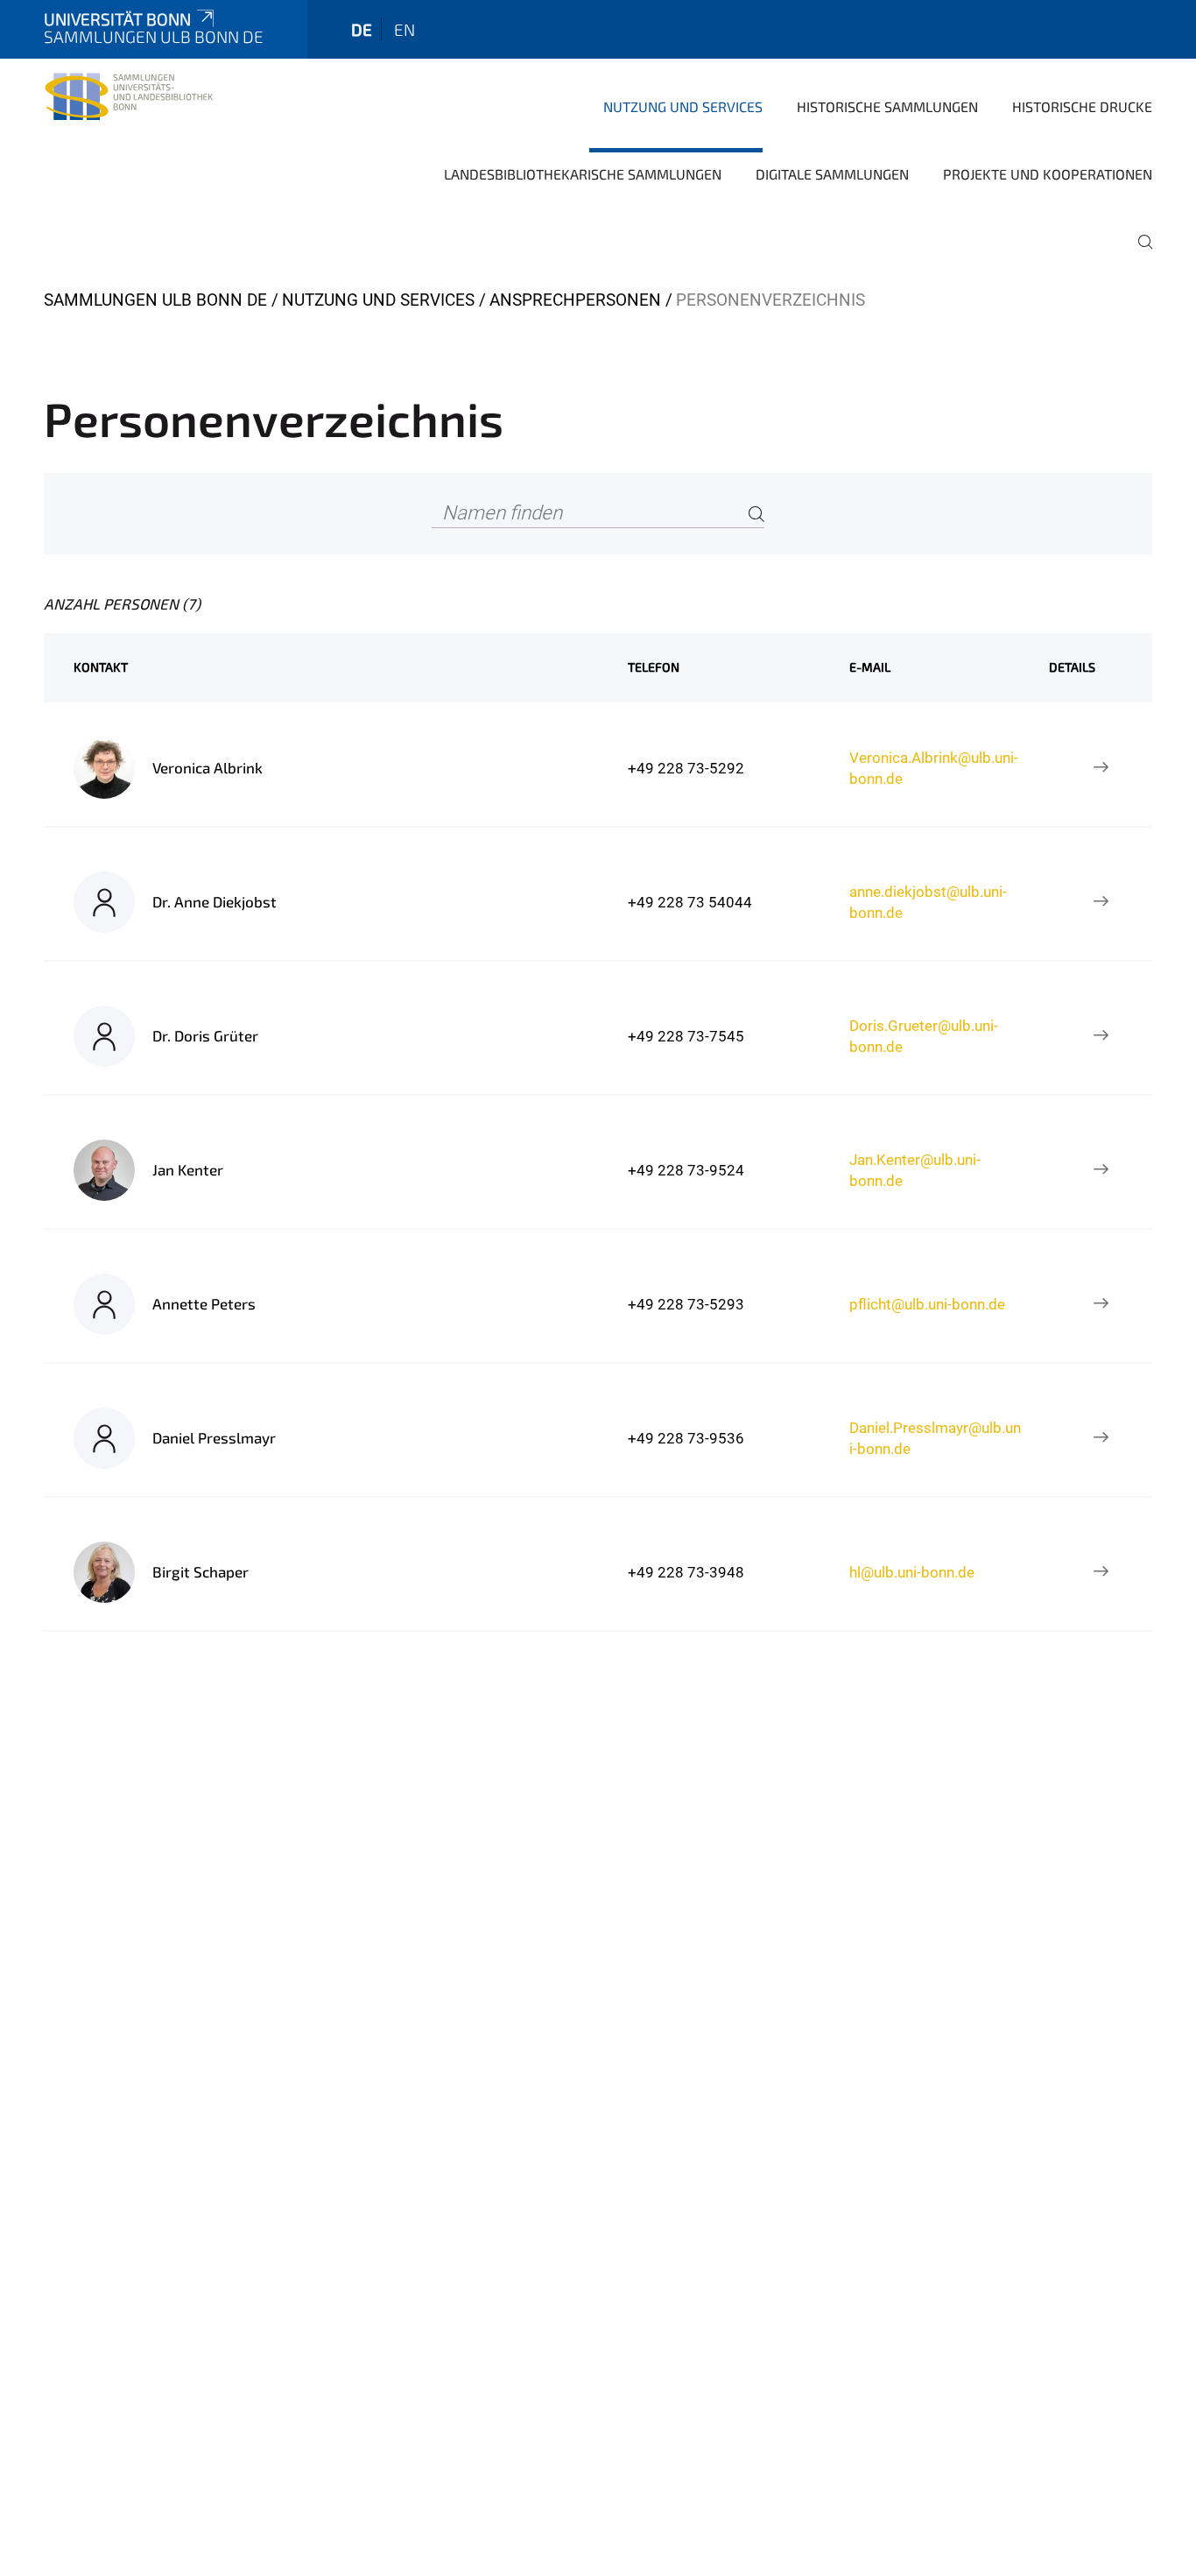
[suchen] (1138, 254)
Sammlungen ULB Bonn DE (155, 300)
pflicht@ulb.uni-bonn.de (927, 1304)
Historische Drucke (1082, 106)
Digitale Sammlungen (832, 174)
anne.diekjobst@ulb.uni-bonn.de (928, 902)
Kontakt (101, 667)
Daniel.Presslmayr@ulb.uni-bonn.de (935, 1438)
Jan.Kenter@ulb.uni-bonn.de (915, 1170)
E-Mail (870, 667)
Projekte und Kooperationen (1048, 174)
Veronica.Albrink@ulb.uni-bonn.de (934, 768)
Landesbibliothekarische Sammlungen (583, 174)
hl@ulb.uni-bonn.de (912, 1572)
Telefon (654, 667)
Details (1072, 667)
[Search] (756, 514)
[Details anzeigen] (1101, 768)
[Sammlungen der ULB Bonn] (129, 105)
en (405, 29)
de (362, 29)
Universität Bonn (117, 19)
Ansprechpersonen (575, 300)
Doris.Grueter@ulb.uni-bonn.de (924, 1036)
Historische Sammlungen (887, 106)
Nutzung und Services (683, 106)
